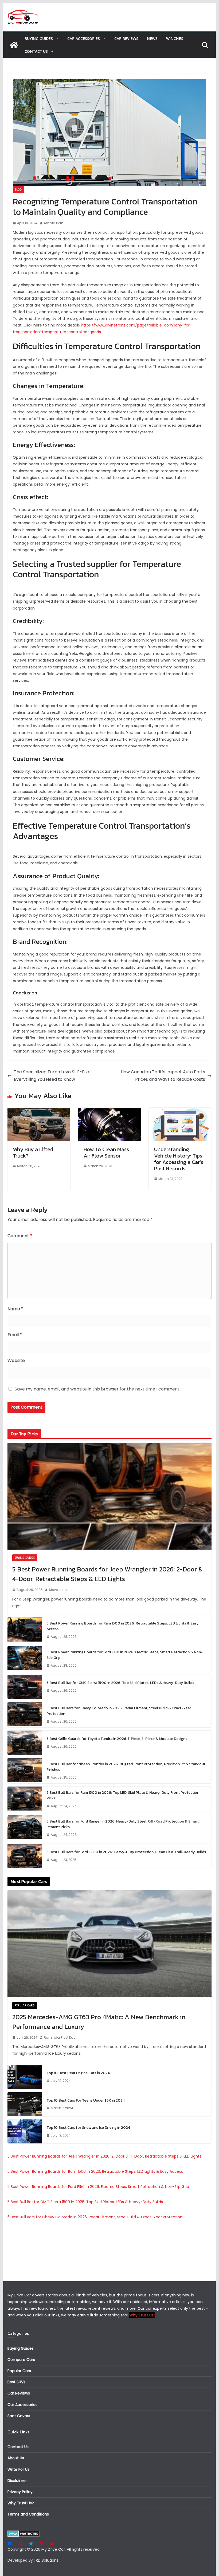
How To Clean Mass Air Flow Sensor (106, 1152)
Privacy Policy (20, 2492)
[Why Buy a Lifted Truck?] (39, 1111)
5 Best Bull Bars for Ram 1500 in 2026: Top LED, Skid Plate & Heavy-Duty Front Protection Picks (123, 1795)
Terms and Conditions (28, 2514)
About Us (16, 2458)
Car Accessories (84, 39)
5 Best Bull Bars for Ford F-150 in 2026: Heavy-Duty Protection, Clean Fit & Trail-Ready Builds (126, 1852)
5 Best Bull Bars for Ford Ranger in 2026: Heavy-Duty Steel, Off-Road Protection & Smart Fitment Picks (123, 1824)
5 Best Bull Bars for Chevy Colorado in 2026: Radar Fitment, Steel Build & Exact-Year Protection (119, 1711)
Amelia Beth (54, 223)
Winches (175, 39)
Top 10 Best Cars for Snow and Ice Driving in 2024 (88, 2128)
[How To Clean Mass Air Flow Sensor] (109, 1111)
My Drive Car (53, 2549)
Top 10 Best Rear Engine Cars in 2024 (78, 2073)
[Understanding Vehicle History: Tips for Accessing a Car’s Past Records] (180, 1111)
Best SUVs (16, 2382)
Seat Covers (19, 2416)
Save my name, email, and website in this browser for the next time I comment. (97, 1389)
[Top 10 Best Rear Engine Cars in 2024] (25, 2077)
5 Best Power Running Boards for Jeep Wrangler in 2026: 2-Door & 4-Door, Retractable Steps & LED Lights (107, 1574)
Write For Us (18, 2469)
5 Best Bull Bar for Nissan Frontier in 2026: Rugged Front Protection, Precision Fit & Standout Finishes (126, 1767)
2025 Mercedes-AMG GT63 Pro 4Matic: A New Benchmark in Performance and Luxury (99, 2022)
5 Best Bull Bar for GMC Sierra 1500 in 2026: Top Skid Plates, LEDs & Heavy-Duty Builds (120, 1683)
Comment (20, 1236)
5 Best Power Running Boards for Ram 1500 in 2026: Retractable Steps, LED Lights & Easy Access (122, 1626)
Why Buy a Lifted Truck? (33, 1152)
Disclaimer (17, 2481)
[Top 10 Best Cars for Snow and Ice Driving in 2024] (25, 2131)
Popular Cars (25, 2005)
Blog (18, 190)
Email (15, 1335)
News (152, 39)
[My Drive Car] (14, 45)
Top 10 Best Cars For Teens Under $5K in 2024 (86, 2100)
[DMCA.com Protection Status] (24, 2534)
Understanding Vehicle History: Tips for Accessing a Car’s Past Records (179, 1159)
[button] (56, 39)
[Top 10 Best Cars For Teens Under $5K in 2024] (25, 2104)
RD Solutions (47, 2560)
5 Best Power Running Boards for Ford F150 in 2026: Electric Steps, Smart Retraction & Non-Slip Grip (125, 1655)
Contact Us (36, 51)
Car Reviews (126, 39)
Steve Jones (59, 1590)
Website (16, 1360)
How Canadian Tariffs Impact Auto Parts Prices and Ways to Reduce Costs (163, 1076)
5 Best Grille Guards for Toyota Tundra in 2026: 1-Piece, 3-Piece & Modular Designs (117, 1739)
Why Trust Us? (21, 2503)
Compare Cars (21, 2360)
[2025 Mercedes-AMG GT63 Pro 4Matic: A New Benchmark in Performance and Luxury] (109, 1944)
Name (15, 1309)
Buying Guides (39, 39)
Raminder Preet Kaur (60, 2037)
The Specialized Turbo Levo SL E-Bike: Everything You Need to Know (53, 1076)
